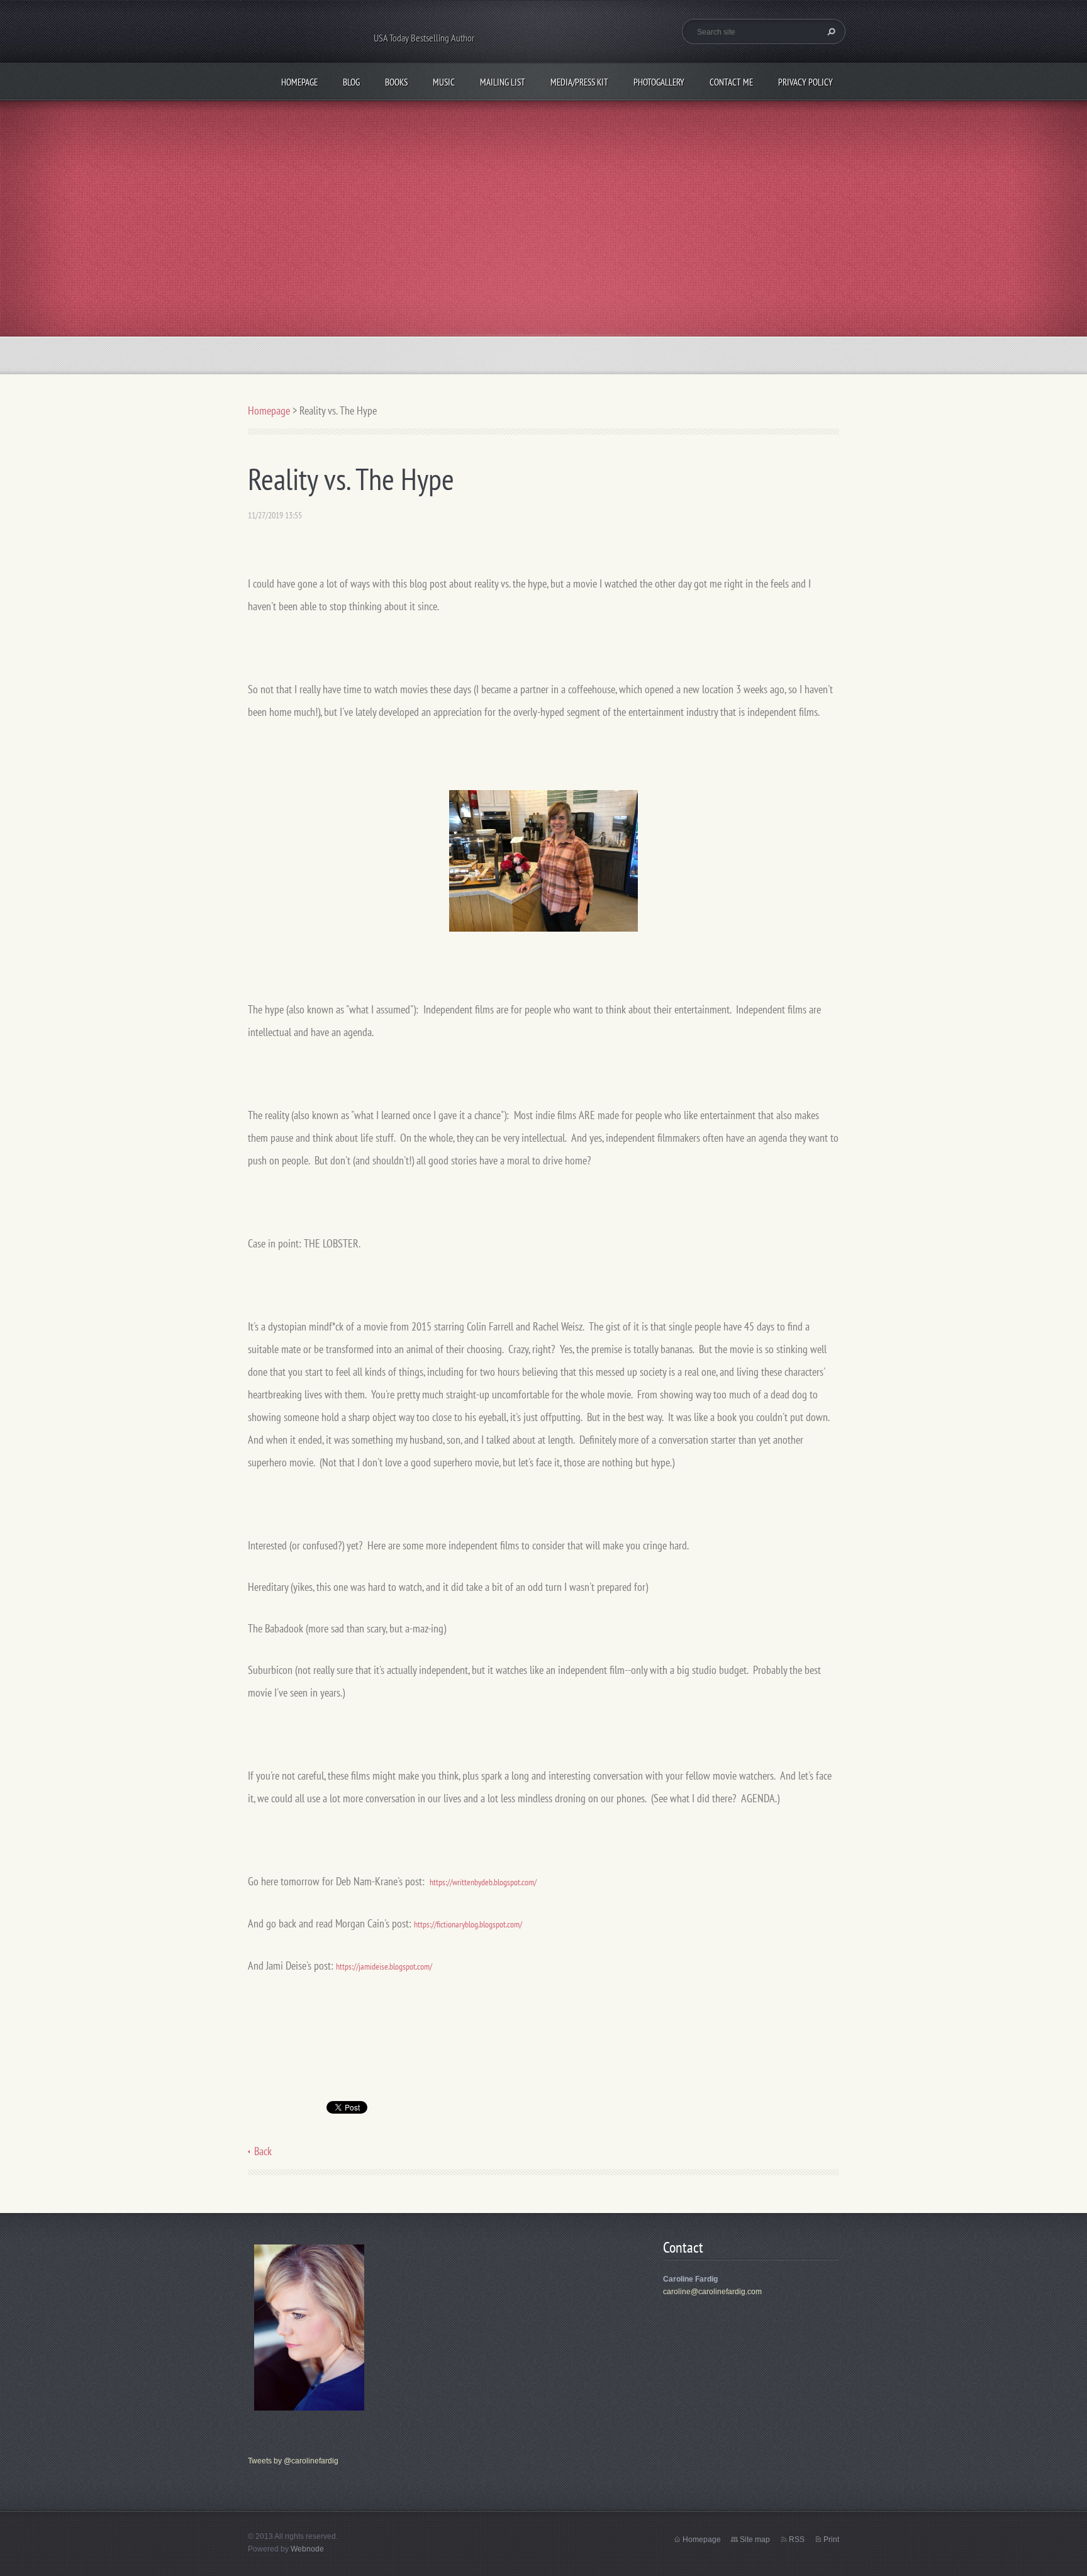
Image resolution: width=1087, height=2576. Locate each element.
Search (830, 31)
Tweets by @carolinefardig (293, 2461)
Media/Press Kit (579, 82)
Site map (755, 2540)
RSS (797, 2540)
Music (444, 82)
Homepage (299, 82)
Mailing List (503, 82)
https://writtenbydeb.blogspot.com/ (483, 1882)
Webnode (307, 2549)
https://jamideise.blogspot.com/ (384, 1966)
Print (831, 2540)
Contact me (731, 82)
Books (396, 82)
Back (263, 2151)
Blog (351, 82)
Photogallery (659, 82)
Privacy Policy (805, 82)
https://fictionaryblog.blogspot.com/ (468, 1924)
